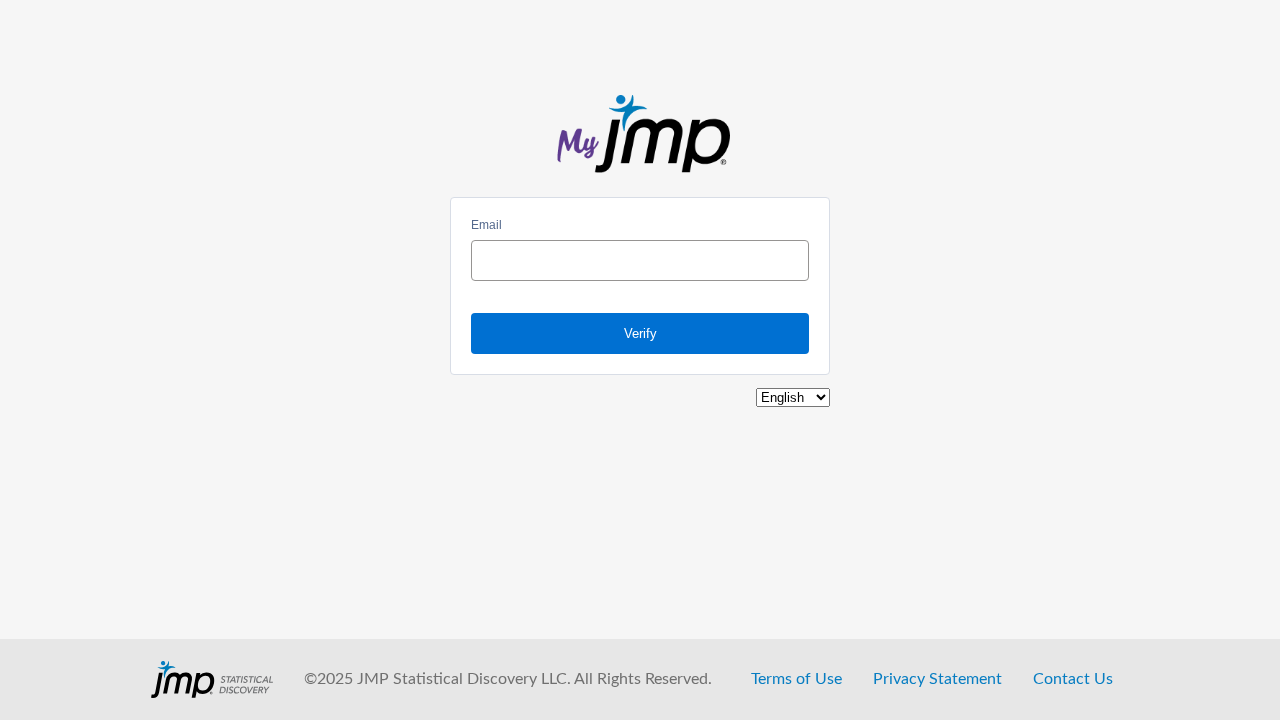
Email (486, 225)
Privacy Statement (937, 679)
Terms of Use (796, 679)
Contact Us (1073, 679)
